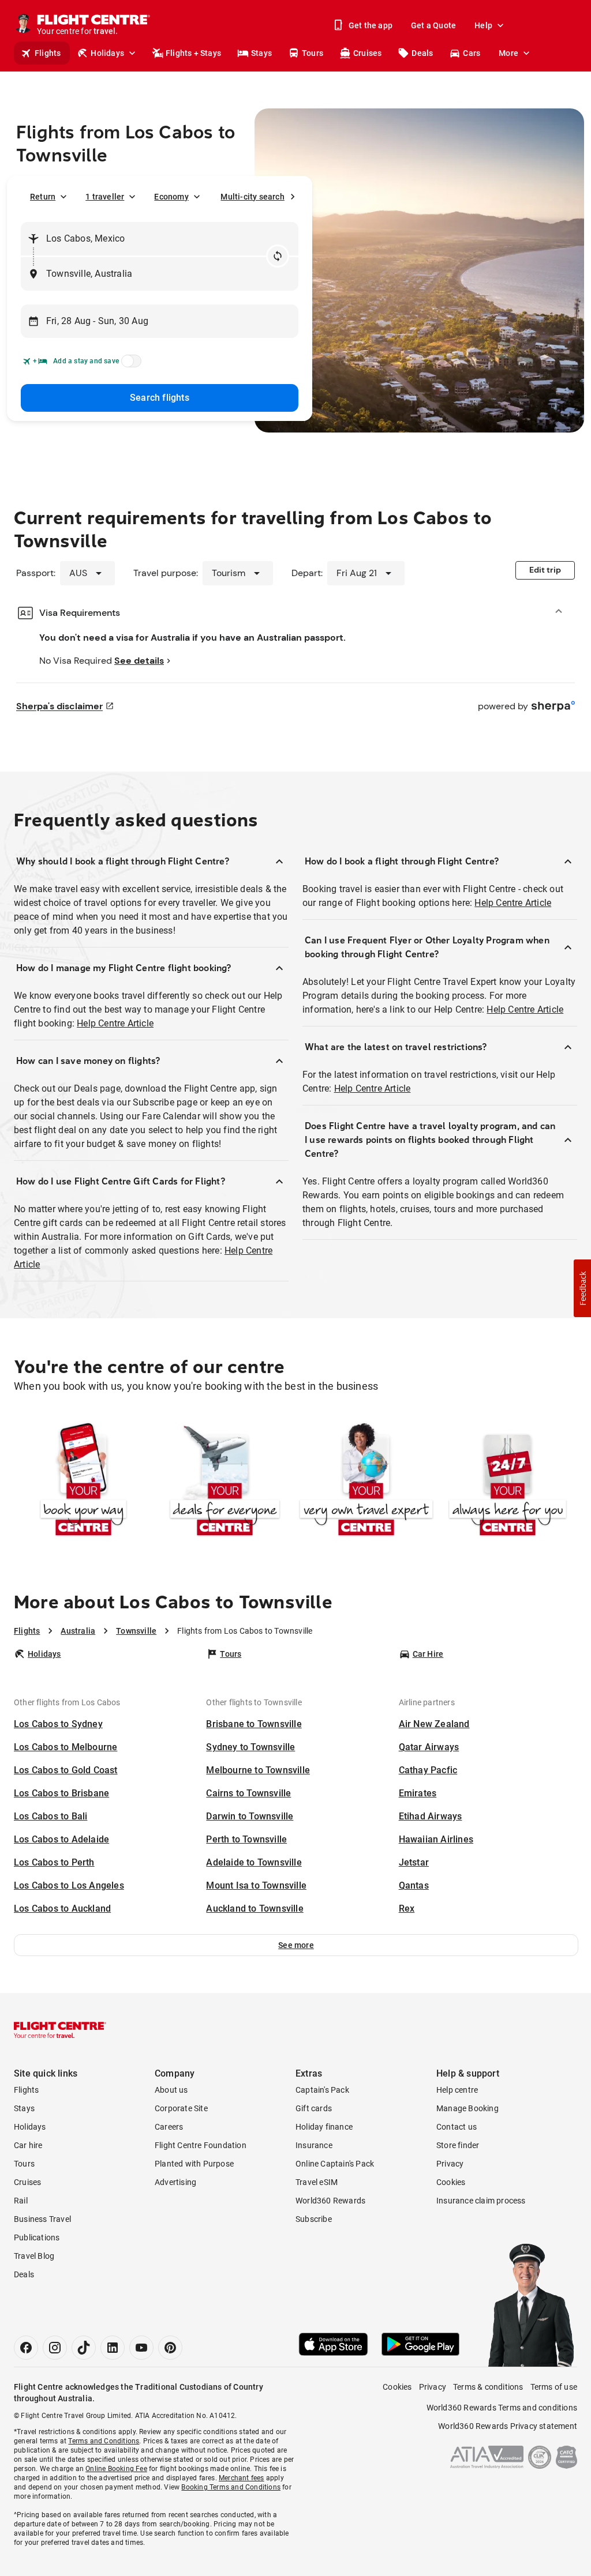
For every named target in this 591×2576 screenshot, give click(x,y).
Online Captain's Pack (335, 2164)
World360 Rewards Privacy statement (508, 2426)
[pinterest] (170, 2348)
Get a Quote (433, 25)
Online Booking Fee (116, 2469)
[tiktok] (84, 2348)
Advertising (175, 2182)
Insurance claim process (481, 2201)
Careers (169, 2127)
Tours (313, 53)
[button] (296, 1945)
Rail (21, 2201)
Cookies (451, 2182)
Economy (171, 197)
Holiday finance (324, 2127)
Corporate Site (181, 2108)
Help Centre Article (115, 1023)
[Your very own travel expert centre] (366, 1481)
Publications (37, 2237)
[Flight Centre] (60, 2030)
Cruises (367, 53)
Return (43, 197)
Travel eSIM (317, 2182)
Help (483, 25)
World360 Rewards (330, 2201)
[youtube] (141, 2348)
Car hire (28, 2145)
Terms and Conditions (104, 2441)
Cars (472, 53)
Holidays (107, 53)
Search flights (160, 398)
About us (171, 2090)
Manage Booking (467, 2108)
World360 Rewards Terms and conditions (502, 2408)
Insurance (314, 2145)
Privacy (450, 2164)
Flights (48, 53)
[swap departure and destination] (278, 256)
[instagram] (55, 2348)
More (508, 53)
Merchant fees (242, 2478)
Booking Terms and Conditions (231, 2487)
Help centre (457, 2090)
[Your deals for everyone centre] (225, 1481)
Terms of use (554, 2387)
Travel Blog (34, 2256)
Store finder (458, 2145)
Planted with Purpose (194, 2164)
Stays (261, 53)
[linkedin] (113, 2348)
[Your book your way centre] (83, 1481)
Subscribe (314, 2219)
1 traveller (105, 197)
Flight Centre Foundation (201, 2145)
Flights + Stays (193, 53)
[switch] (129, 364)
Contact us (457, 2127)
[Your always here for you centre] (508, 1481)
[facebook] (26, 2348)
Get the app (371, 25)
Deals (422, 53)
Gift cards (314, 2108)
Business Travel (42, 2219)
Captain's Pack (322, 2090)
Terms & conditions (488, 2387)
